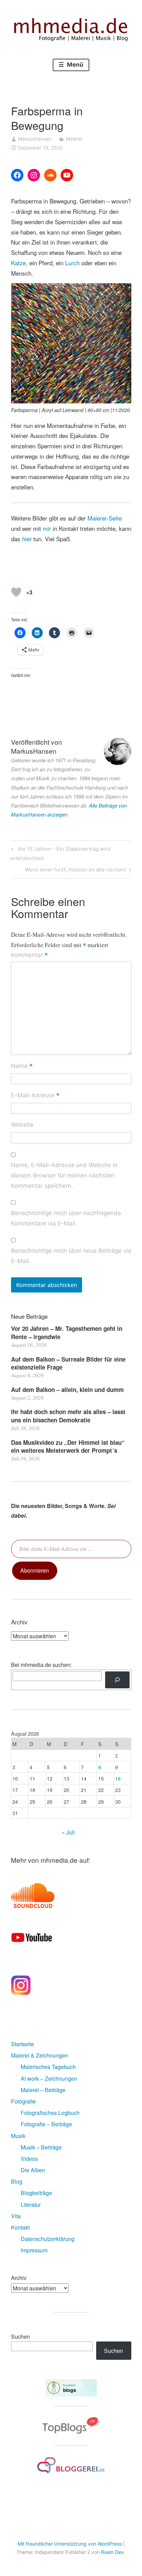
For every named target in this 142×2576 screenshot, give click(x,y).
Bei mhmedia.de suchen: (41, 1665)
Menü (74, 65)
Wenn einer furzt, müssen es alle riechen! (75, 871)
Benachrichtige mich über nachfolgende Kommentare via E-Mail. (66, 1218)
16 (118, 1778)
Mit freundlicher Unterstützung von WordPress (70, 2544)
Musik (18, 2136)
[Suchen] (117, 1680)
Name (22, 1066)
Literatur (31, 2205)
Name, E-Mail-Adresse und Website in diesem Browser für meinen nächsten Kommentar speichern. (64, 1175)
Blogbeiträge (36, 2193)
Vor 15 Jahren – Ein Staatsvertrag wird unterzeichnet (60, 853)
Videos (29, 2159)
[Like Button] (16, 592)
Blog (17, 2181)
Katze (18, 263)
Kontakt (20, 2227)
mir (47, 528)
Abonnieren (35, 1570)
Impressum (34, 2250)
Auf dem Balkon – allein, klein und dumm (67, 1390)
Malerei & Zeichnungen (40, 2055)
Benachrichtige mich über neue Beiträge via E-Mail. (71, 1256)
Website (22, 1125)
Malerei (74, 139)
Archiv (19, 2278)
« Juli (68, 1832)
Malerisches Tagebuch (48, 2067)
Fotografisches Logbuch (50, 2113)
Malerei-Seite (105, 518)
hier (27, 539)
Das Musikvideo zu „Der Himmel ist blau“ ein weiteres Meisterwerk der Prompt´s (68, 1447)
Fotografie (23, 2101)
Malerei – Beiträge (43, 2090)
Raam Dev (113, 2552)
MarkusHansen (35, 139)
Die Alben (33, 2170)
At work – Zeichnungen (49, 2078)
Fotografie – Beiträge (46, 2124)
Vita (16, 2216)
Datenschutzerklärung (48, 2239)
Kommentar (29, 955)
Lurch (72, 263)
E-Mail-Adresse (35, 1096)
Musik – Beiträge (41, 2147)
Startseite (23, 2044)
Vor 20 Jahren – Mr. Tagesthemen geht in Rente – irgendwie (67, 1333)
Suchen (21, 2336)
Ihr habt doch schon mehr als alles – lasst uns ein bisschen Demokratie (68, 1416)
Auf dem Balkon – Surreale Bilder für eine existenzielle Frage (68, 1363)
